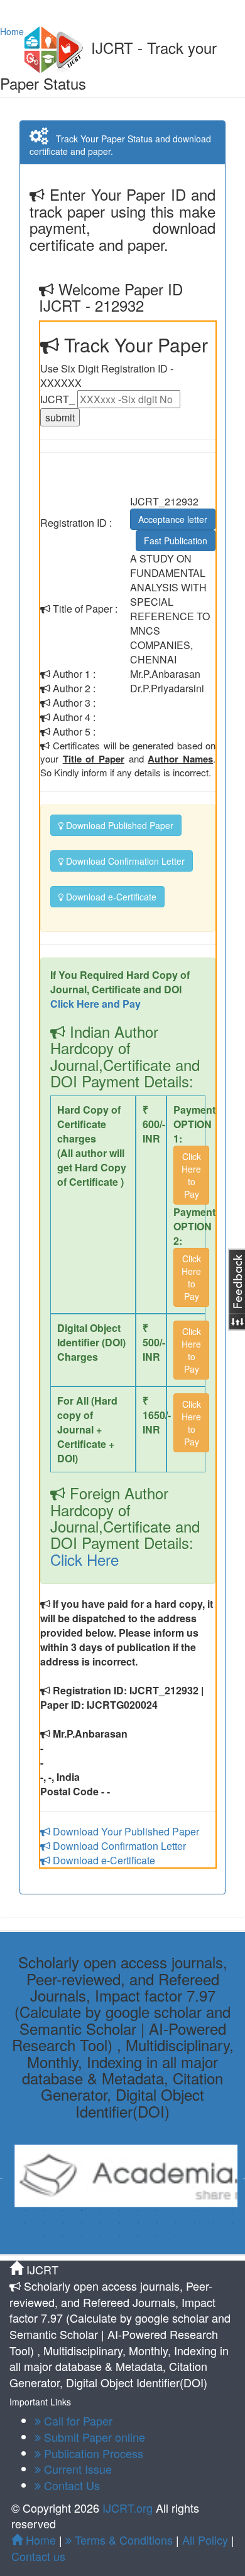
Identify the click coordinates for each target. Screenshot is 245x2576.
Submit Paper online (93, 2437)
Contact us (38, 2556)
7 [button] (138, 2210)
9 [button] (176, 2210)
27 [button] (82, 2236)
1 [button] (25, 2210)
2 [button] (44, 2210)
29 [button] (119, 2236)
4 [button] (82, 2210)
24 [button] (232, 2223)
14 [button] (44, 2223)
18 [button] (119, 2223)
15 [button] (63, 2223)
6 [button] (119, 2210)
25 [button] (44, 2236)
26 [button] (63, 2236)
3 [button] (63, 2210)
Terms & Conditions (122, 2540)
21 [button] (176, 2223)
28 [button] (101, 2236)
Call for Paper (77, 2420)
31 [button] (157, 2236)
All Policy (205, 2540)
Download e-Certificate (110, 897)
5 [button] (101, 2210)
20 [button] (157, 2223)
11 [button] (214, 2210)
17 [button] (101, 2223)
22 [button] (195, 2223)
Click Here (84, 1559)
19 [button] (138, 2223)
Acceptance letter (173, 519)
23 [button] (214, 2223)
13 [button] (25, 2223)
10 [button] (195, 2210)
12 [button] (232, 2210)
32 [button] (176, 2236)
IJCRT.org (129, 2508)
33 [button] (195, 2236)
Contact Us (70, 2485)
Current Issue (76, 2469)
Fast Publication (176, 541)
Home (12, 31)
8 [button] (157, 2210)
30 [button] (138, 2236)
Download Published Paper (118, 825)
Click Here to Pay (191, 1175)
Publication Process (92, 2453)
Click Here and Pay (95, 1004)
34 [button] (214, 2236)
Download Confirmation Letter (124, 861)
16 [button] (82, 2223)
